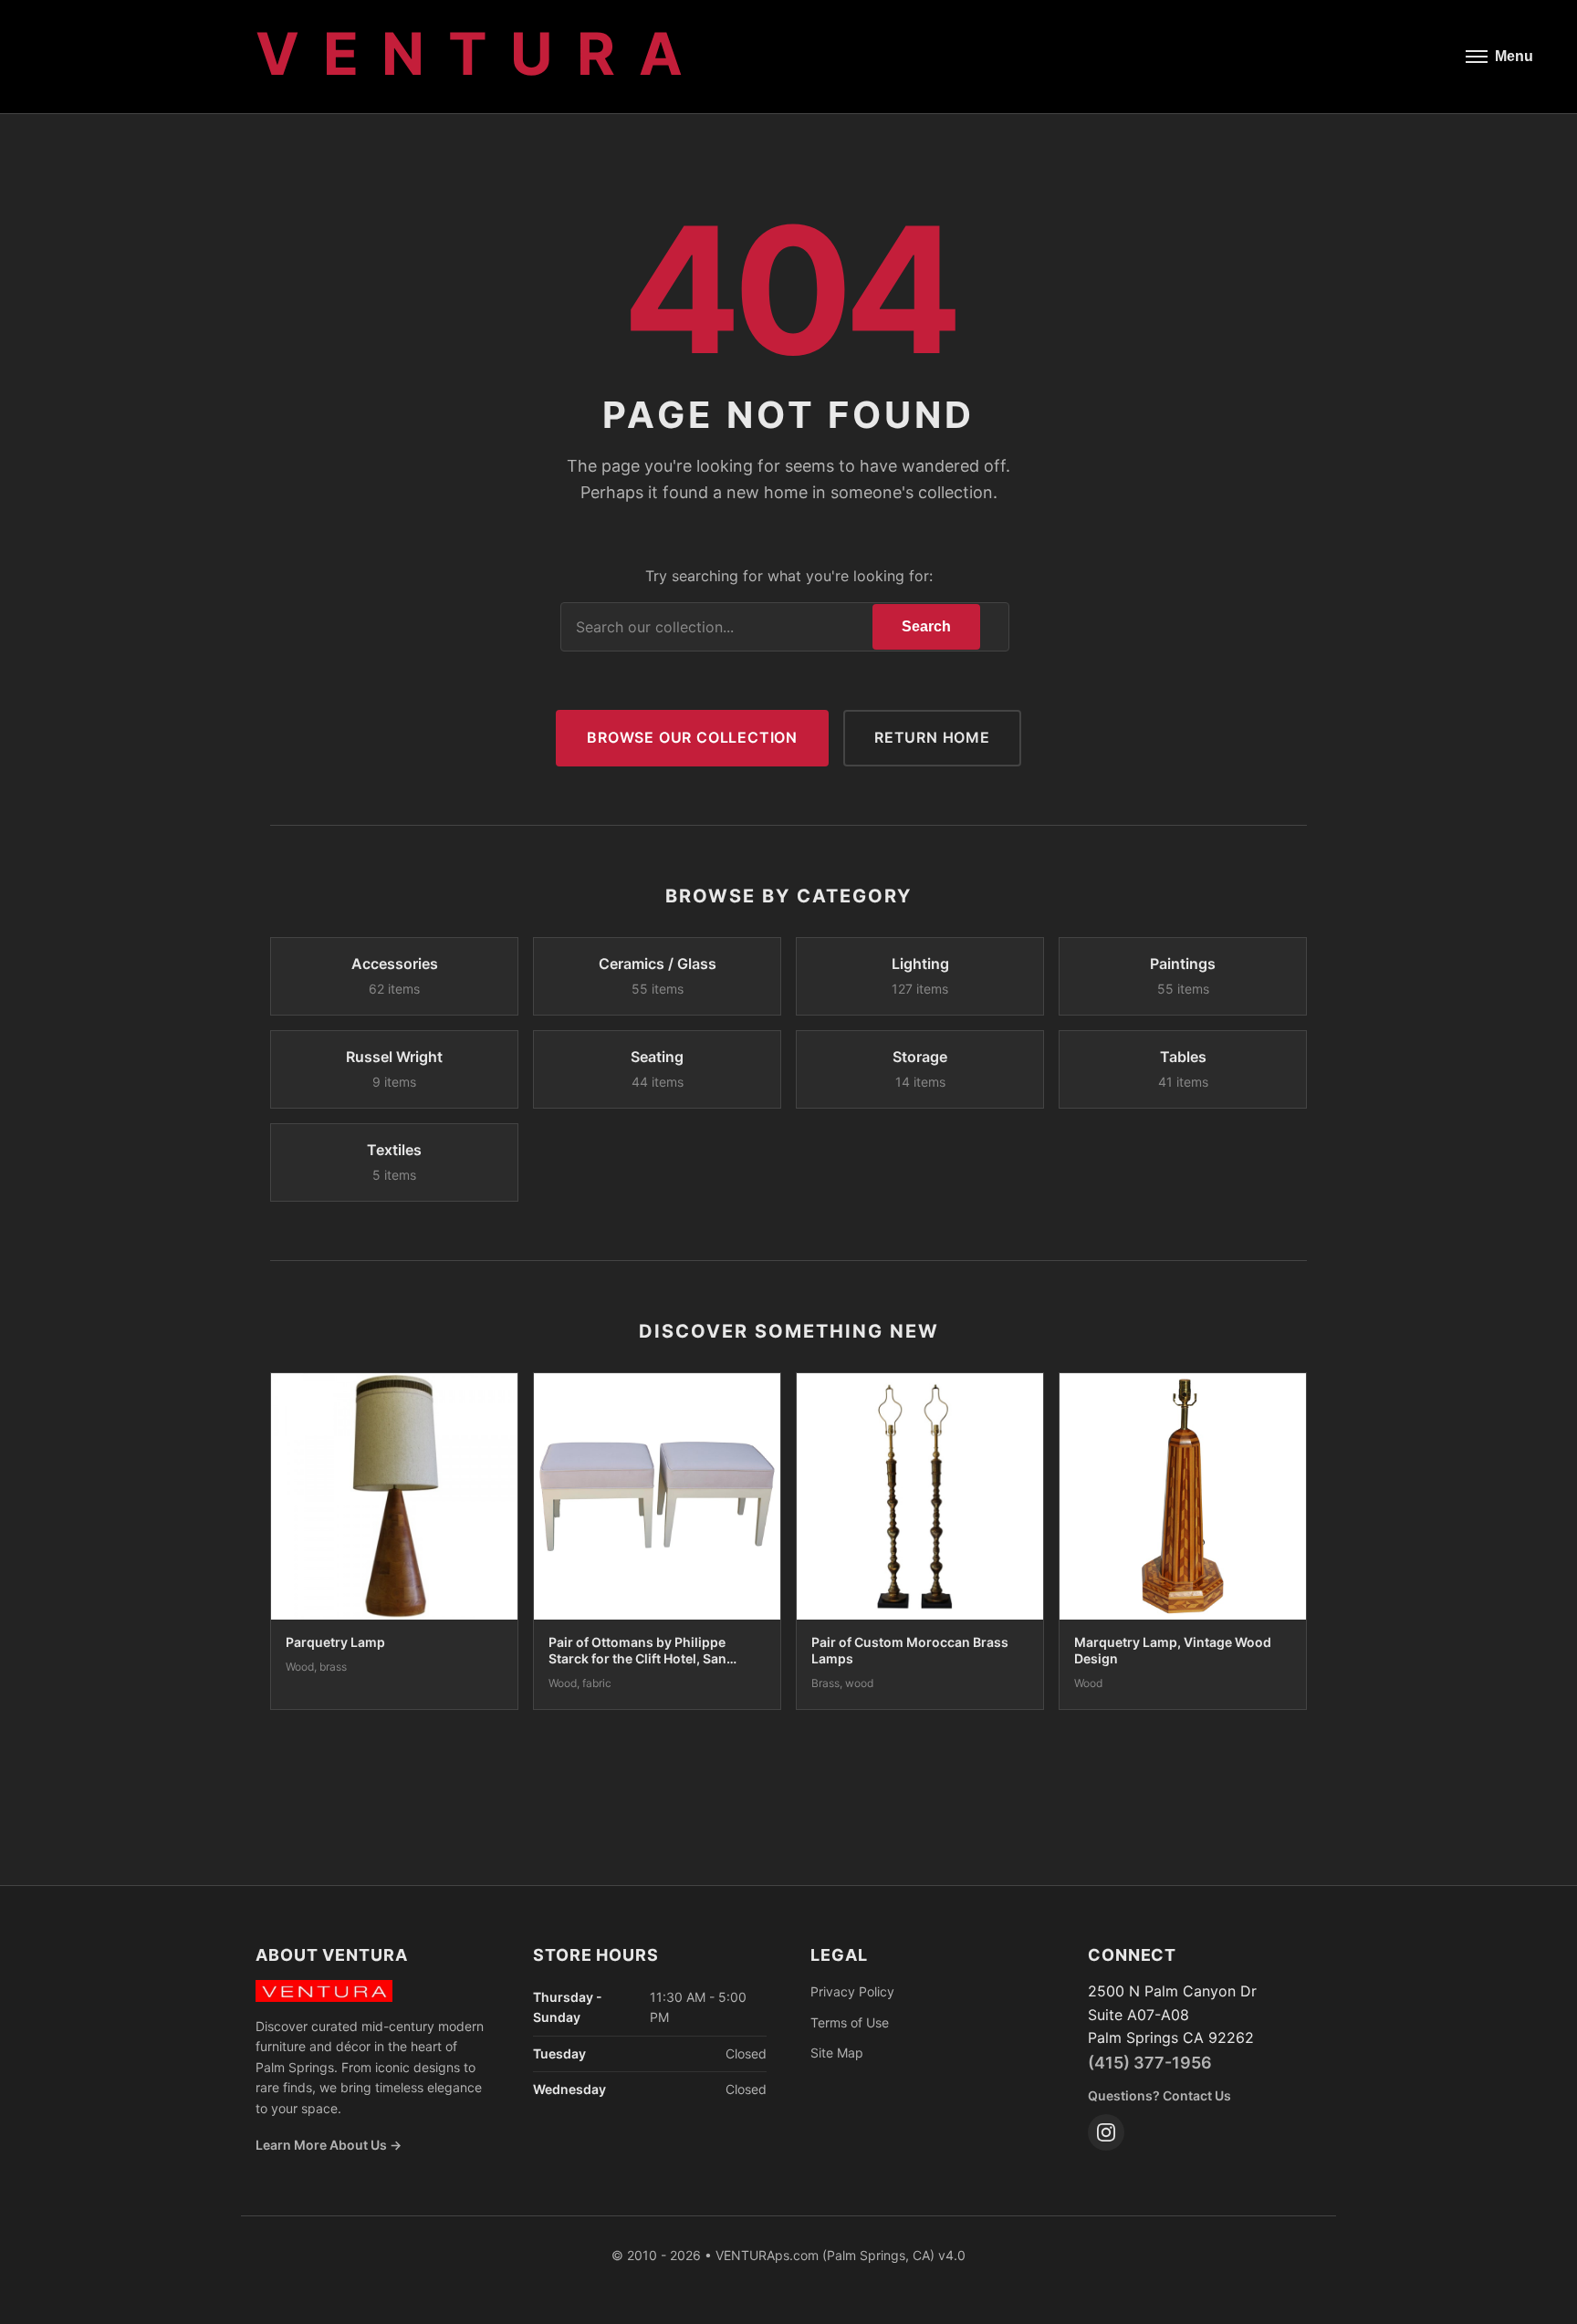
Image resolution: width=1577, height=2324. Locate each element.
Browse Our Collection (692, 737)
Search (926, 626)
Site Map (837, 2053)
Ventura (480, 53)
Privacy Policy (852, 1991)
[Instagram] (1106, 2132)
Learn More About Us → (329, 2145)
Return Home (932, 737)
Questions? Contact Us (1159, 2095)
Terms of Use (850, 2022)
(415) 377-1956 (1150, 2063)
